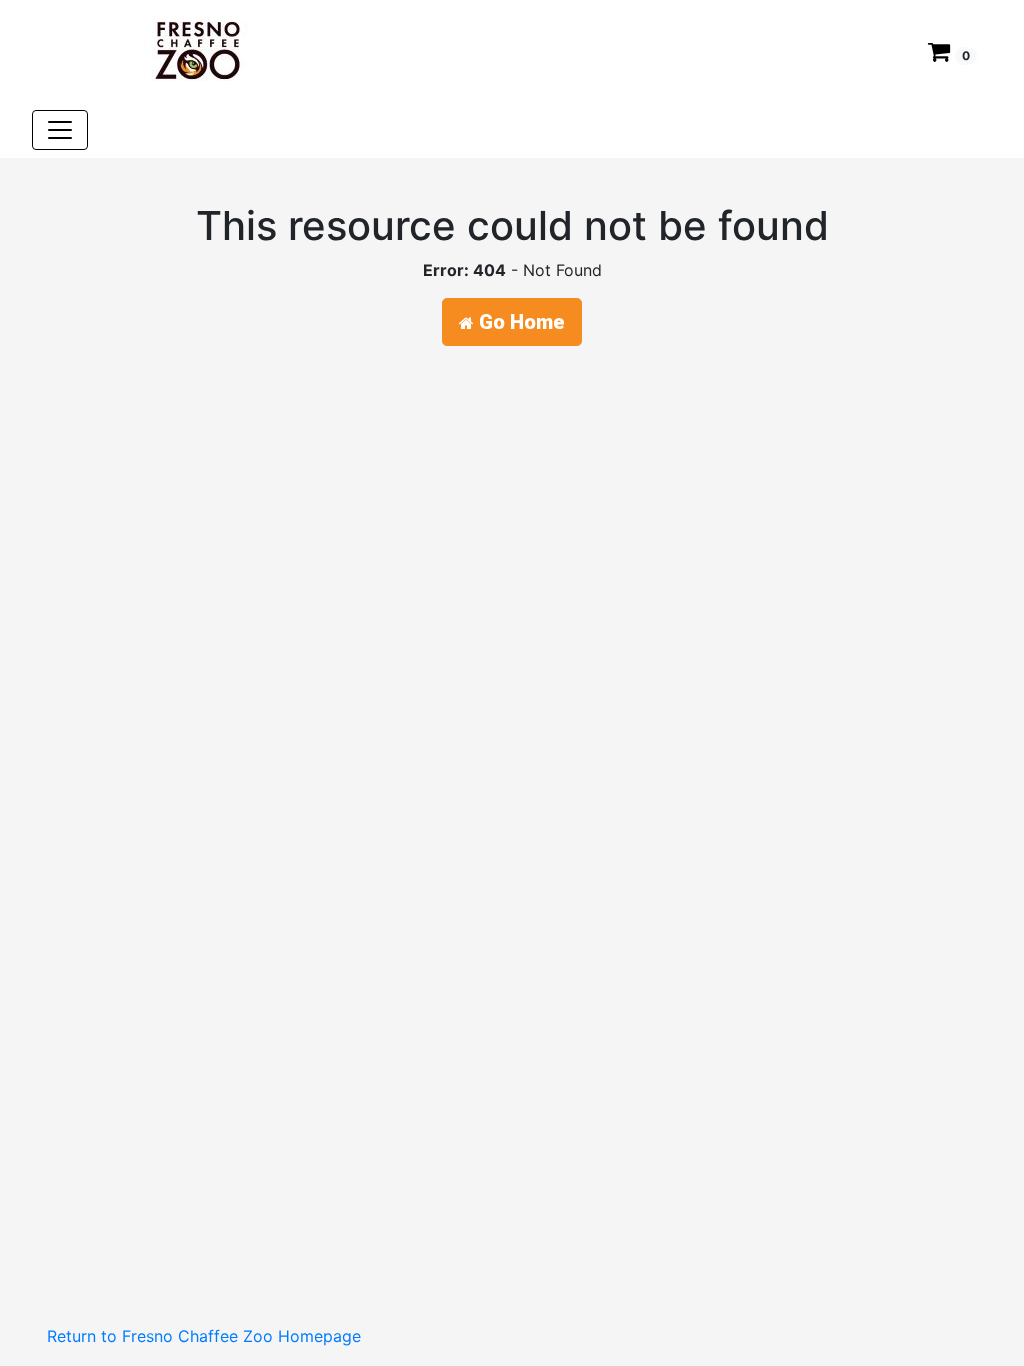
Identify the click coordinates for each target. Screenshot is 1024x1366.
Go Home (519, 322)
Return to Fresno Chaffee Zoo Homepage (204, 1336)
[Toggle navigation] (60, 130)
